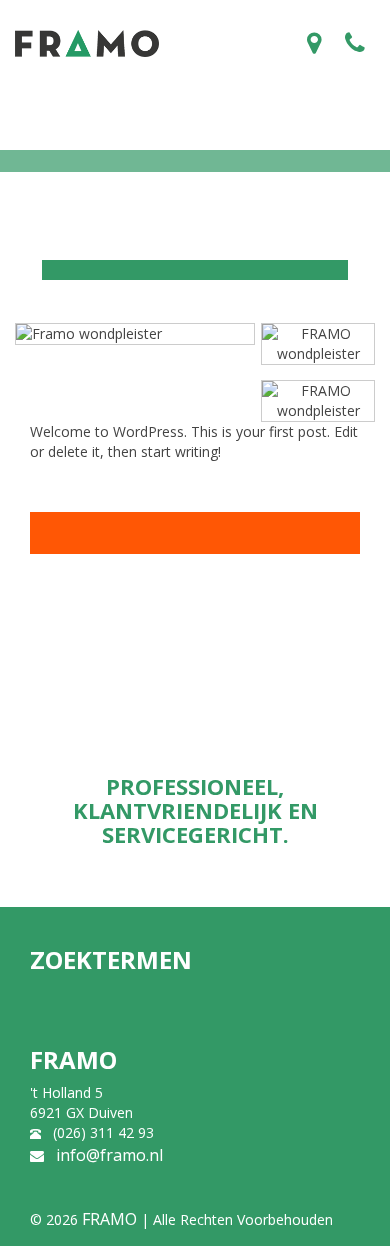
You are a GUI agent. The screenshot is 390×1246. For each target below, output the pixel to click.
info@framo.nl (109, 1155)
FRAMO (109, 1219)
